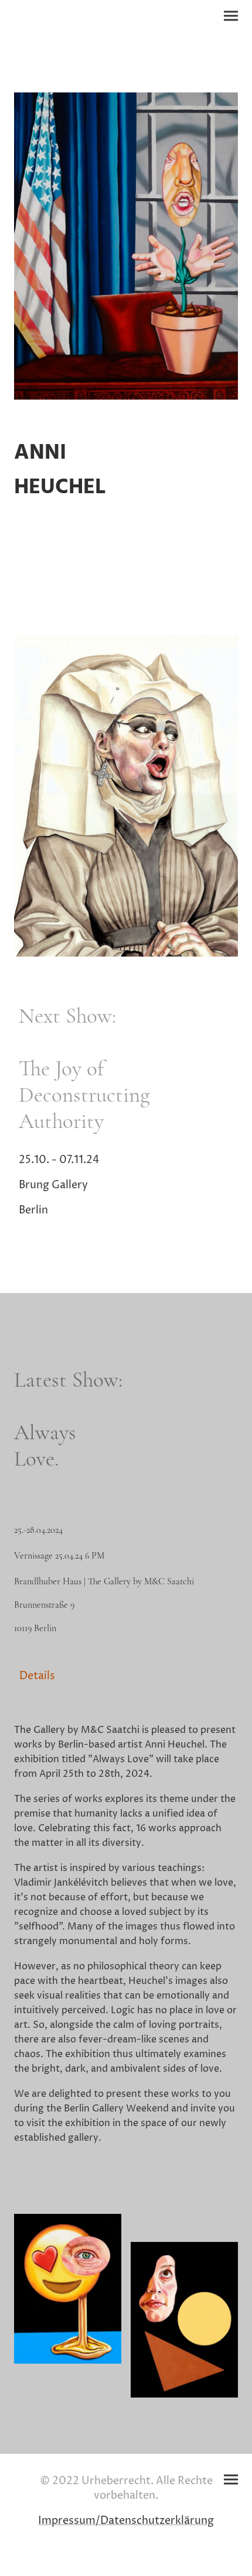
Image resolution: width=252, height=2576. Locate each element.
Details (37, 1676)
